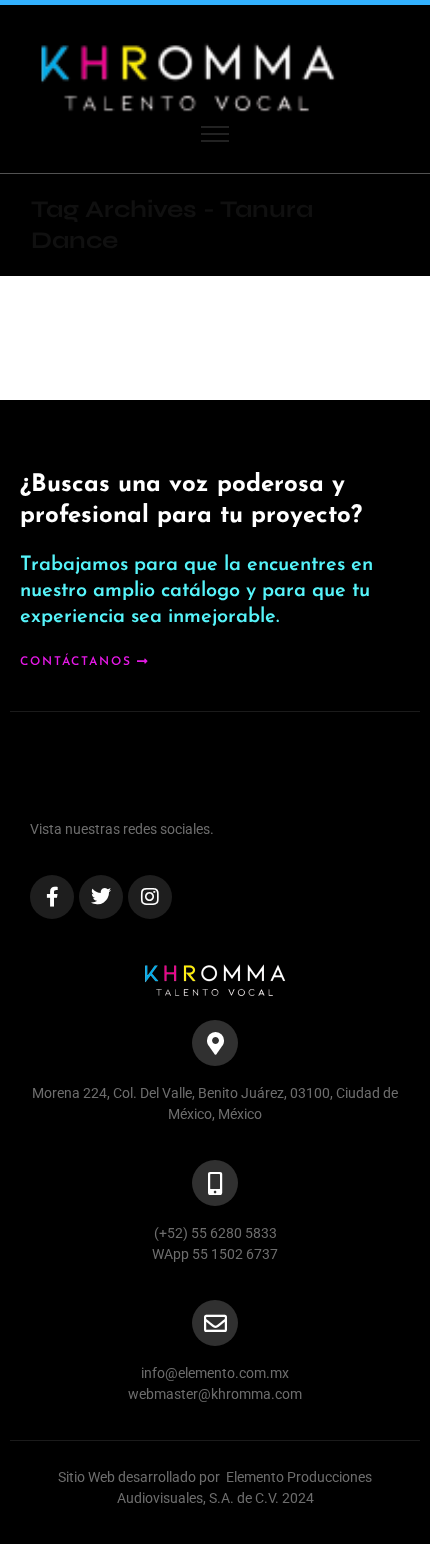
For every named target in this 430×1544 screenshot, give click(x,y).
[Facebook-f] (52, 897)
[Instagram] (150, 897)
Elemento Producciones (299, 1477)
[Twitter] (101, 897)
